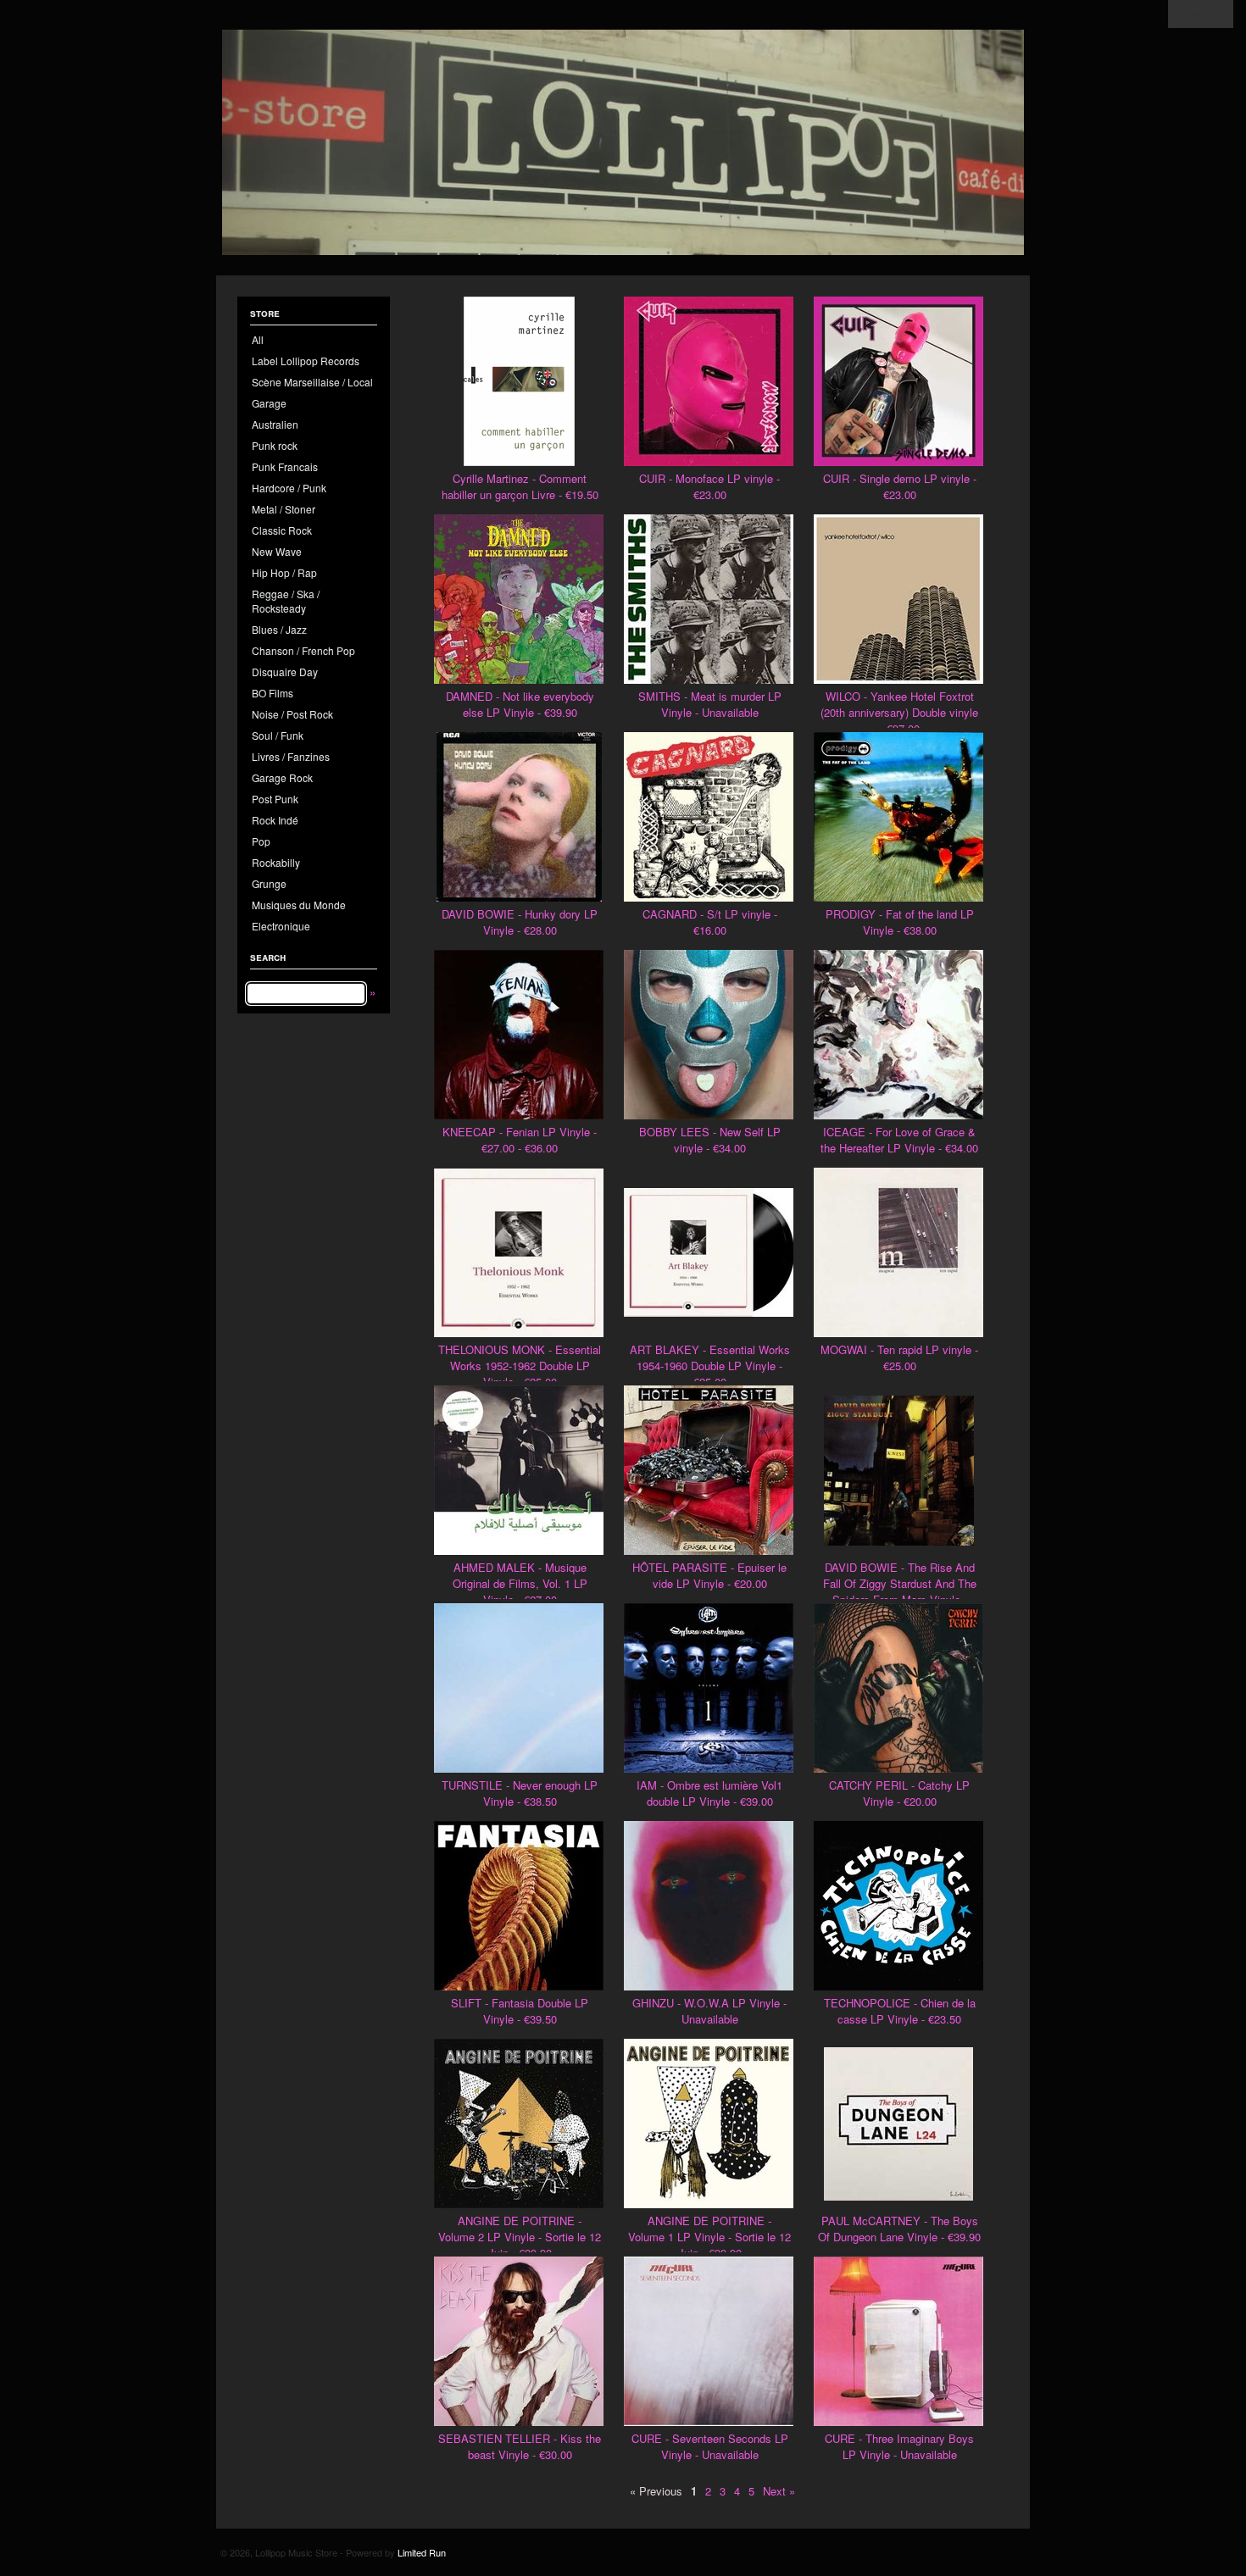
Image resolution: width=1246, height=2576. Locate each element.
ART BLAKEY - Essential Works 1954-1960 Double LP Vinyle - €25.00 (710, 1366)
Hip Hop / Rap (284, 572)
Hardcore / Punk (289, 488)
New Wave (277, 551)
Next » (779, 2491)
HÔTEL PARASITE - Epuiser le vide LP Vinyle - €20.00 (709, 1575)
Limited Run (422, 2552)
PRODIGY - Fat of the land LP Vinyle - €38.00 (900, 922)
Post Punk (275, 799)
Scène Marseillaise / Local (312, 382)
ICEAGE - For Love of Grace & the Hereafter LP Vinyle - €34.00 (899, 1140)
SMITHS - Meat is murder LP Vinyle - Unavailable (710, 704)
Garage (269, 403)
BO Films (273, 693)
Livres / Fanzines (291, 756)
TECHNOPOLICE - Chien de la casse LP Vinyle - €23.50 (900, 2011)
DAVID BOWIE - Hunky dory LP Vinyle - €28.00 (520, 922)
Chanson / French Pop (303, 650)
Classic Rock (282, 530)
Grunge (269, 883)
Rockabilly (276, 862)
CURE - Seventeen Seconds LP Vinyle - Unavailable (710, 2446)
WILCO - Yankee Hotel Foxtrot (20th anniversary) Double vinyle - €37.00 (899, 712)
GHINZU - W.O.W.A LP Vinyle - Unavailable (709, 2011)
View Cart (1201, 14)
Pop (261, 841)
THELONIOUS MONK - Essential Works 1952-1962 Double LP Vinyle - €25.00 (520, 1366)
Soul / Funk (278, 735)
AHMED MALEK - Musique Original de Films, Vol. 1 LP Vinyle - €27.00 (520, 1583)
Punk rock (275, 445)
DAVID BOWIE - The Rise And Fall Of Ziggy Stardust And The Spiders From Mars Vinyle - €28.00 (900, 1591)
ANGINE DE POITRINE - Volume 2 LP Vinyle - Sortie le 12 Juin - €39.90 (520, 2237)
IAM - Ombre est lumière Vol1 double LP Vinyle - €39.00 (709, 1793)
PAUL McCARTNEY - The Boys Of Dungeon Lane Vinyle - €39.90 (899, 2229)
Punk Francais (285, 466)
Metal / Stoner (284, 509)
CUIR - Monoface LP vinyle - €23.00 (709, 486)
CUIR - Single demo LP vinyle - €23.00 (900, 486)
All (258, 339)
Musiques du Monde (299, 905)
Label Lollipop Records (306, 361)
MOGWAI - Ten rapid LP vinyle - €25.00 (899, 1357)
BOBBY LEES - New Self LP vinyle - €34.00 (710, 1140)
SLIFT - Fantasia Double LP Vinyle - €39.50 (520, 2011)
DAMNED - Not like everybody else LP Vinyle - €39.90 (520, 704)
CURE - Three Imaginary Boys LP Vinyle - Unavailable (899, 2446)
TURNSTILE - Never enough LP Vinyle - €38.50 (520, 1793)
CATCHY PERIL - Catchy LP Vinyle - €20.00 (899, 1793)
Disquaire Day (285, 672)
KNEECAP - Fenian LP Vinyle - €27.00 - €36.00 (520, 1140)
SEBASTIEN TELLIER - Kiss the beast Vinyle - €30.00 (520, 2446)
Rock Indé (275, 820)
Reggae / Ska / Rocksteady (286, 601)
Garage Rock (282, 777)
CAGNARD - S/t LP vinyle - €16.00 (710, 922)
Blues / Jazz (279, 629)
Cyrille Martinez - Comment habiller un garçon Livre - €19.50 (520, 486)
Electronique (281, 926)
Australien (275, 424)
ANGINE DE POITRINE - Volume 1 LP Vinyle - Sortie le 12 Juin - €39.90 (709, 2237)
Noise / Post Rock (292, 714)
